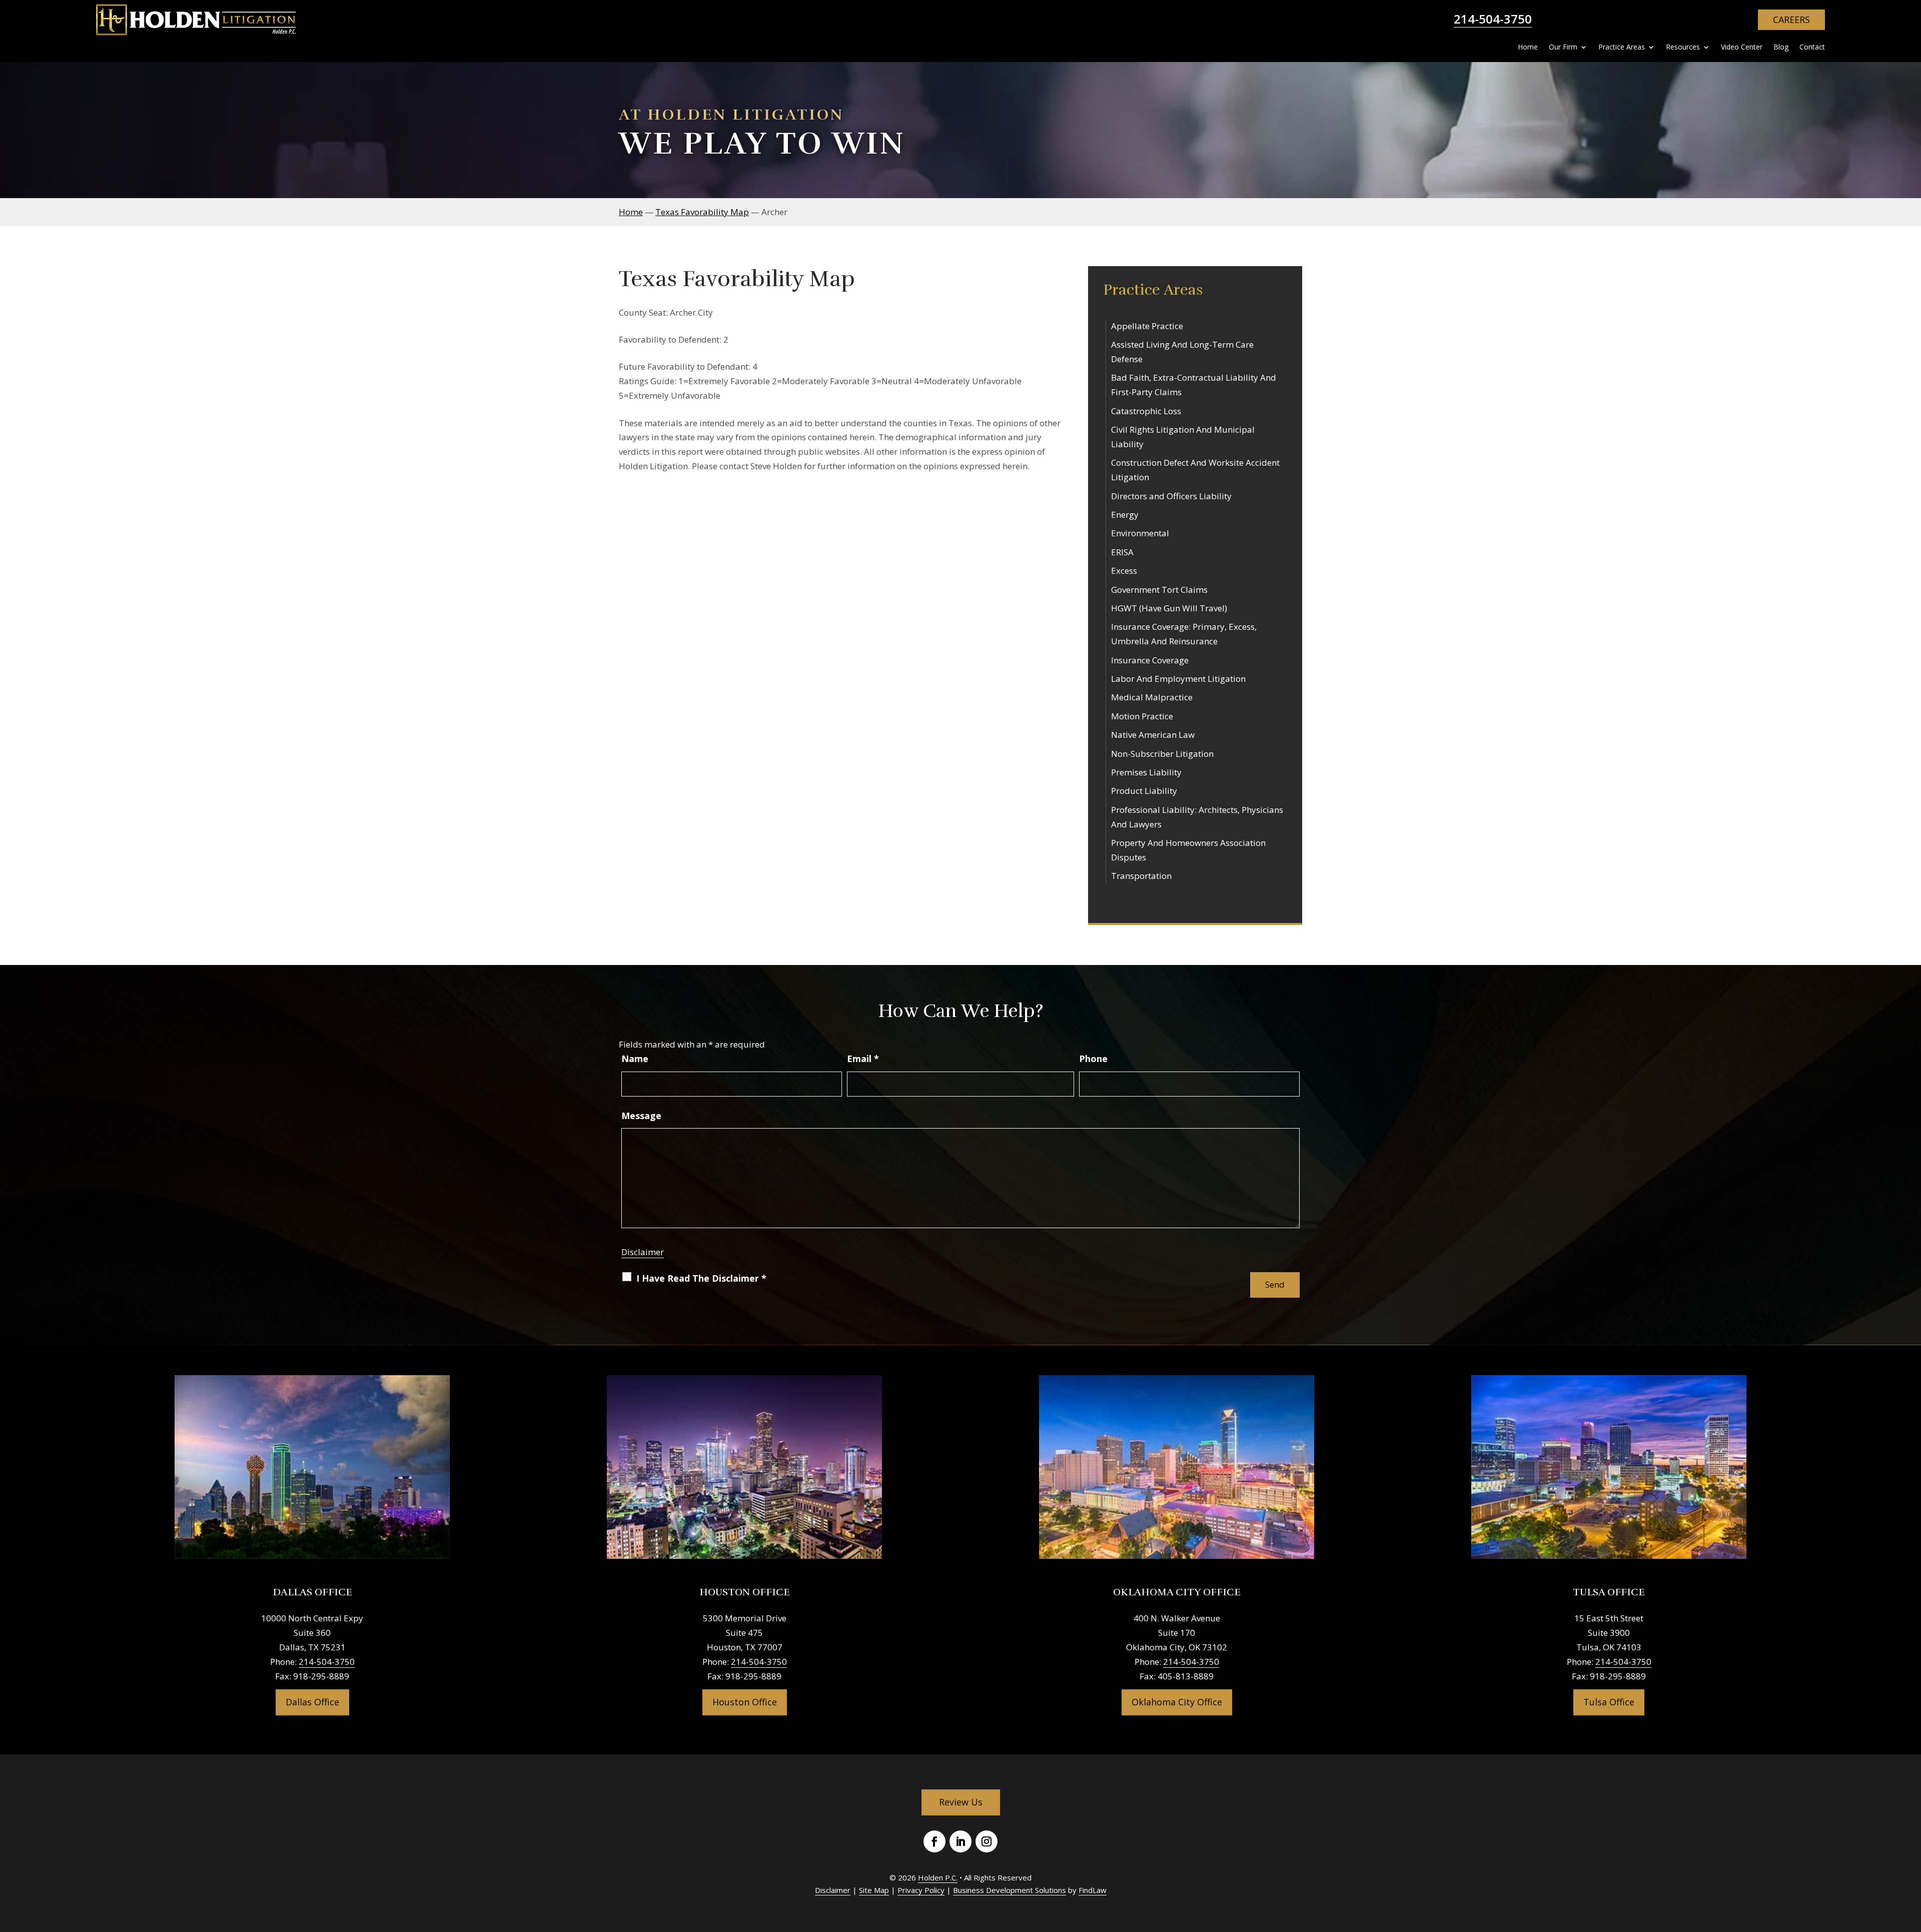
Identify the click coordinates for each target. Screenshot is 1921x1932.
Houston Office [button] (745, 1702)
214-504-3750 (1493, 19)
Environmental (1140, 533)
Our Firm (1563, 48)
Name (635, 1059)
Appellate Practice (1147, 326)
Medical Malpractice (1152, 697)
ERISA (1122, 552)
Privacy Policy (921, 1890)
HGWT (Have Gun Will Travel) (1169, 608)
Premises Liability (1146, 772)
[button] (1911, 1859)
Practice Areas (1622, 48)
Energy (1125, 515)
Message (641, 1116)
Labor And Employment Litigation (1178, 679)
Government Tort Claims (1159, 590)
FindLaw (1093, 1890)
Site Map (874, 1890)
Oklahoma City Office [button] (1177, 1702)
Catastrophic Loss (1146, 411)
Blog (1781, 48)
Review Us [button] (961, 1802)
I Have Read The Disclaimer (701, 1278)
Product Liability (1144, 791)
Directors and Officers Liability (1171, 496)
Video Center (1742, 48)
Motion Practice (1142, 716)
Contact (1812, 48)
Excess (1124, 571)
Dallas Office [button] (312, 1702)
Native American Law (1153, 735)
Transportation (1141, 876)
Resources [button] (1683, 48)
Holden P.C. (938, 1877)
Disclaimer (643, 1252)
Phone (1093, 1059)
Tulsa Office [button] (1609, 1702)
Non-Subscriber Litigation (1162, 754)
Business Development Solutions (1010, 1890)
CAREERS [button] (1791, 20)
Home (1528, 48)
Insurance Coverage (1150, 660)
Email (863, 1059)
